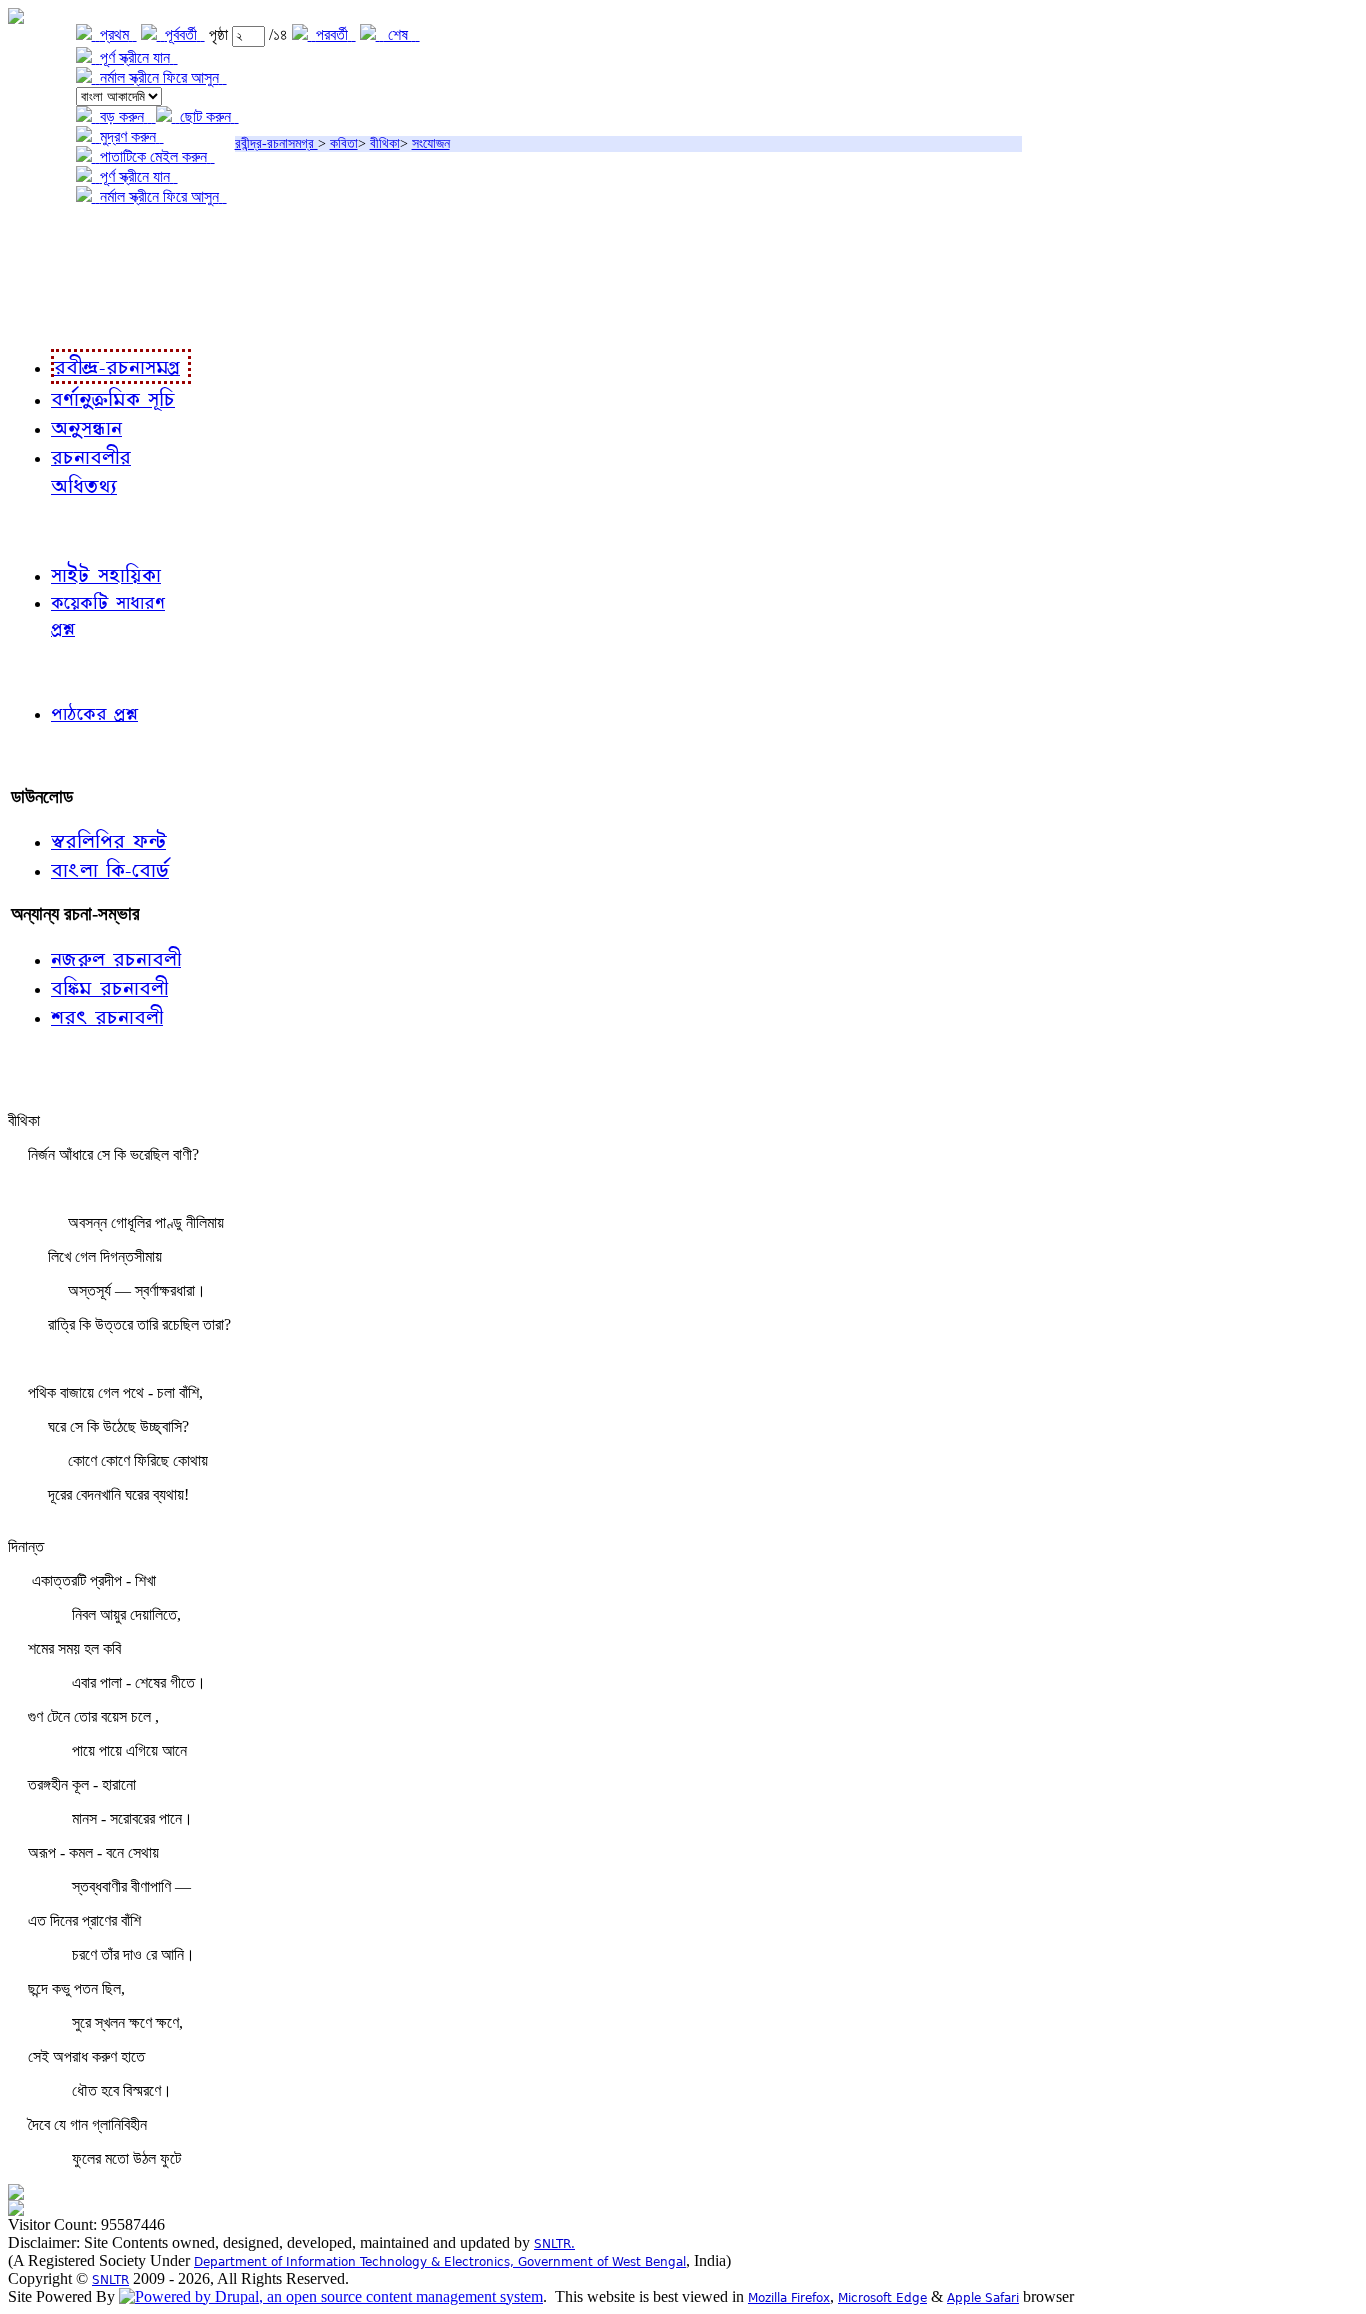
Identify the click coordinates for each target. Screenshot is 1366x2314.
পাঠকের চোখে (53, 670)
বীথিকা (385, 143)
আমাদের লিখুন (54, 755)
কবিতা (344, 143)
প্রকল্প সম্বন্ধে (56, 237)
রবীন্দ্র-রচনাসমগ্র (276, 143)
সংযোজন (431, 143)
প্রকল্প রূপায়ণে (55, 278)
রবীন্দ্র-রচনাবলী (56, 319)
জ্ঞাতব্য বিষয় (48, 529)
